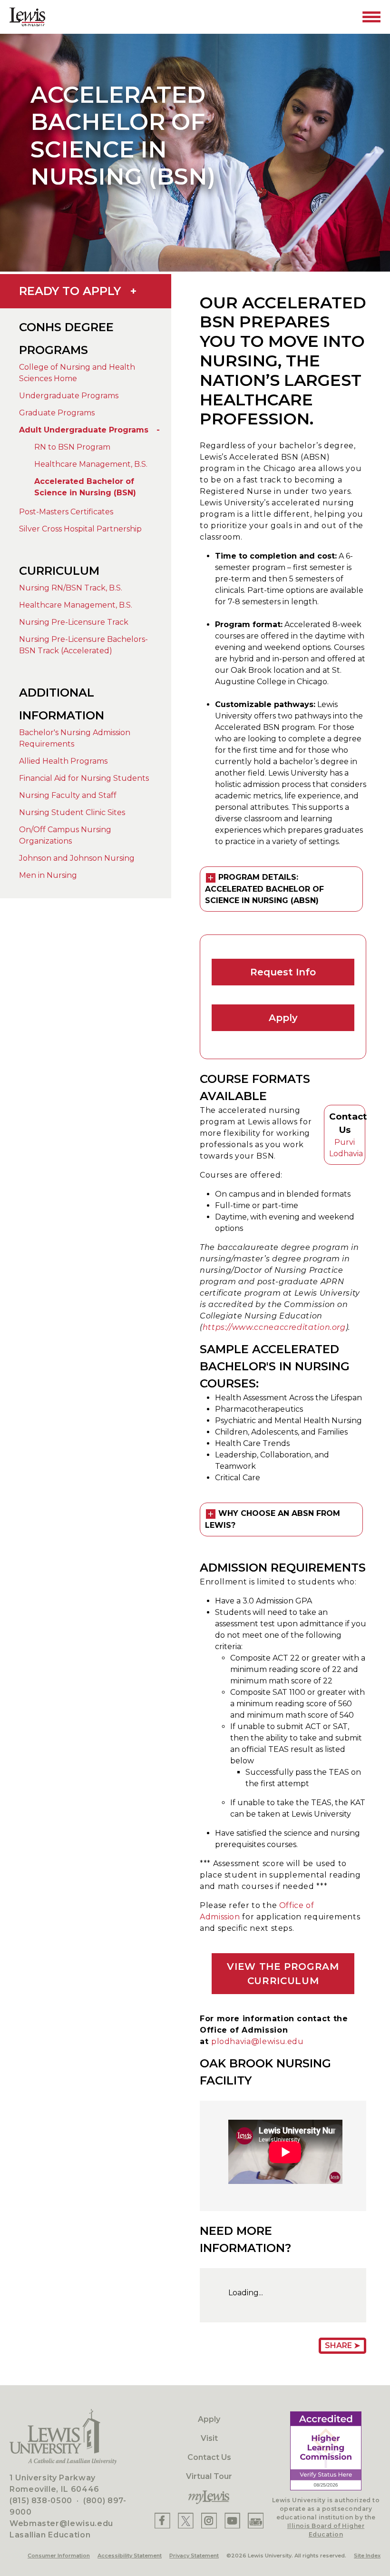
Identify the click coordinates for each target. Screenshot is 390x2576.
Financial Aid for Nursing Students (84, 778)
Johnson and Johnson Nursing (77, 858)
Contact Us (209, 2457)
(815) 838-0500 (41, 2501)
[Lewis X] (186, 2521)
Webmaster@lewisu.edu (61, 2523)
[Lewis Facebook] (162, 2521)
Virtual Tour (209, 2476)
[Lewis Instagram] (209, 2521)
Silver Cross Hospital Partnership (80, 529)
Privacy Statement (194, 2556)
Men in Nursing (48, 875)
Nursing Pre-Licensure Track (74, 622)
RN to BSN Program (72, 447)
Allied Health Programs (63, 761)
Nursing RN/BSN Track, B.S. (71, 588)
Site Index (367, 2556)
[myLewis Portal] (209, 2497)
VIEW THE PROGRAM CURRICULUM (283, 1974)
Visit (209, 2438)
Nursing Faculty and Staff (68, 795)
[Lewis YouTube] (233, 2521)
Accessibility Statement (130, 2556)
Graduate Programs (57, 413)
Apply (283, 1018)
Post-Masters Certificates (66, 512)
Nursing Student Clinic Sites (72, 812)
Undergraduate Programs (69, 396)
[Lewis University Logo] (27, 17)
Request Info (283, 972)
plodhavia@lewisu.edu (258, 2041)
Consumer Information (59, 2556)
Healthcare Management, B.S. (91, 464)
